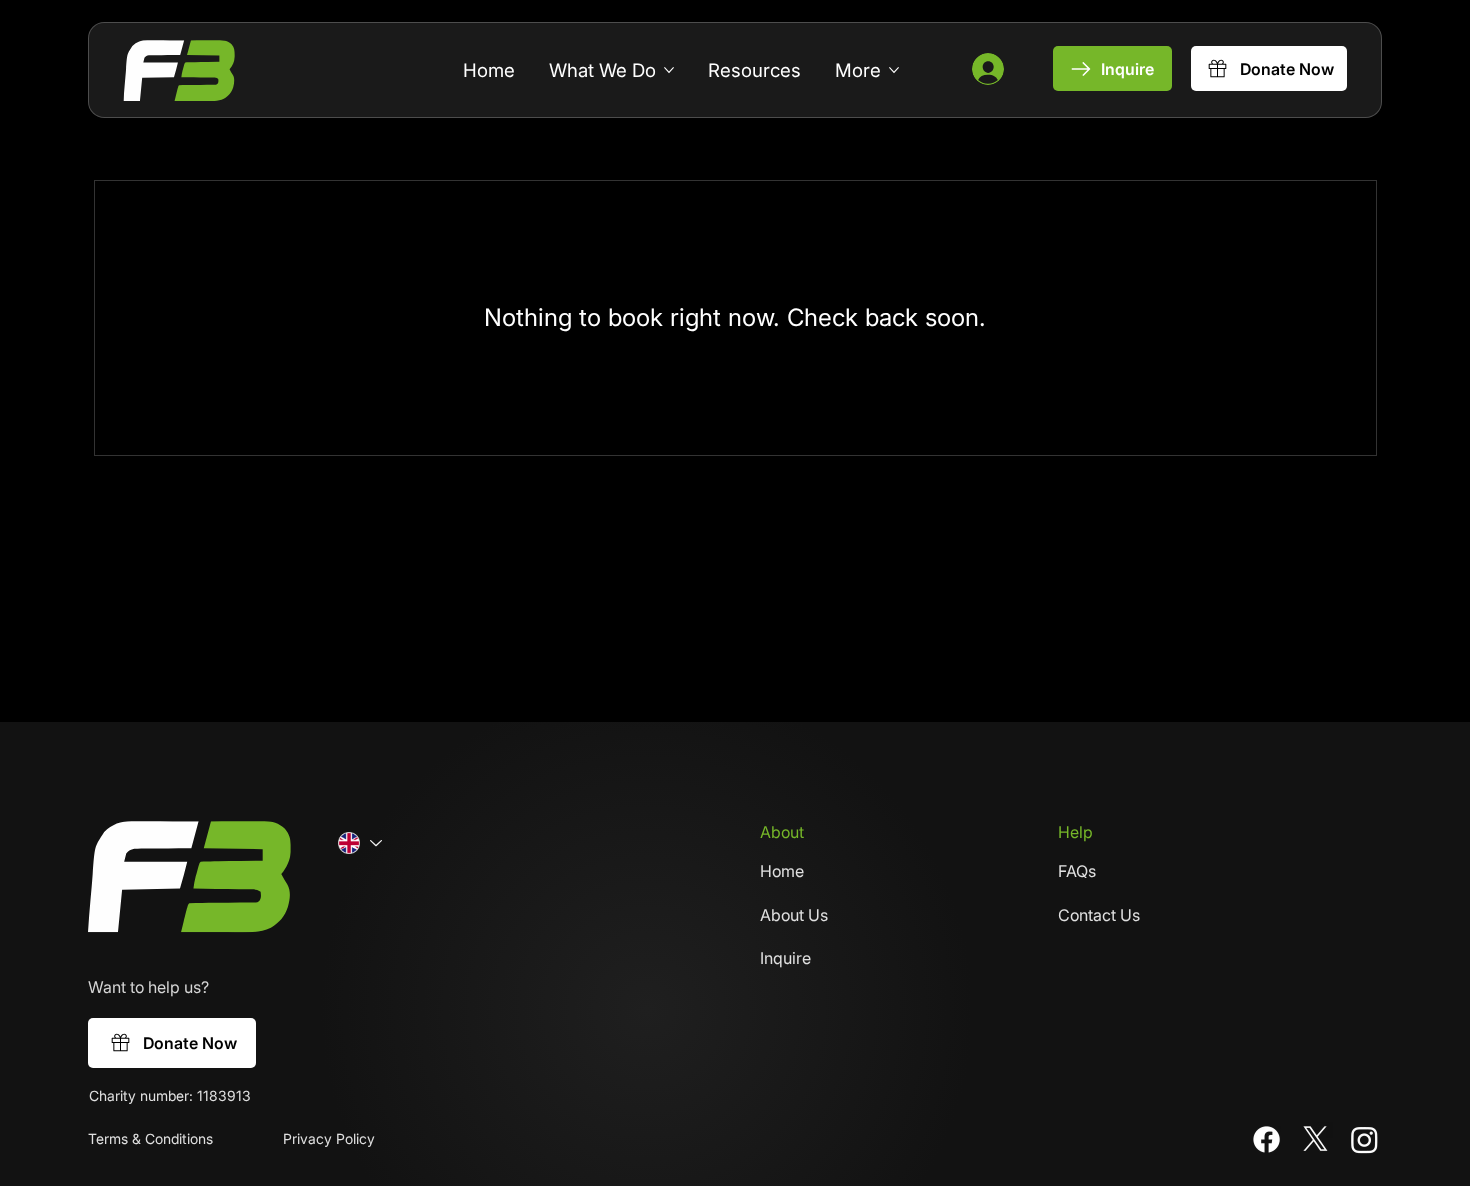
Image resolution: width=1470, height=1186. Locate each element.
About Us (794, 915)
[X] (1315, 1139)
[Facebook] (1266, 1139)
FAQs (1077, 871)
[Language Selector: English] (359, 843)
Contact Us (1099, 915)
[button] (1112, 68)
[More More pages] (894, 70)
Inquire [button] (785, 958)
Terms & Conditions (150, 1138)
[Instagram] (1364, 1139)
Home (782, 871)
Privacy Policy (329, 1138)
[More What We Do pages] (669, 70)
